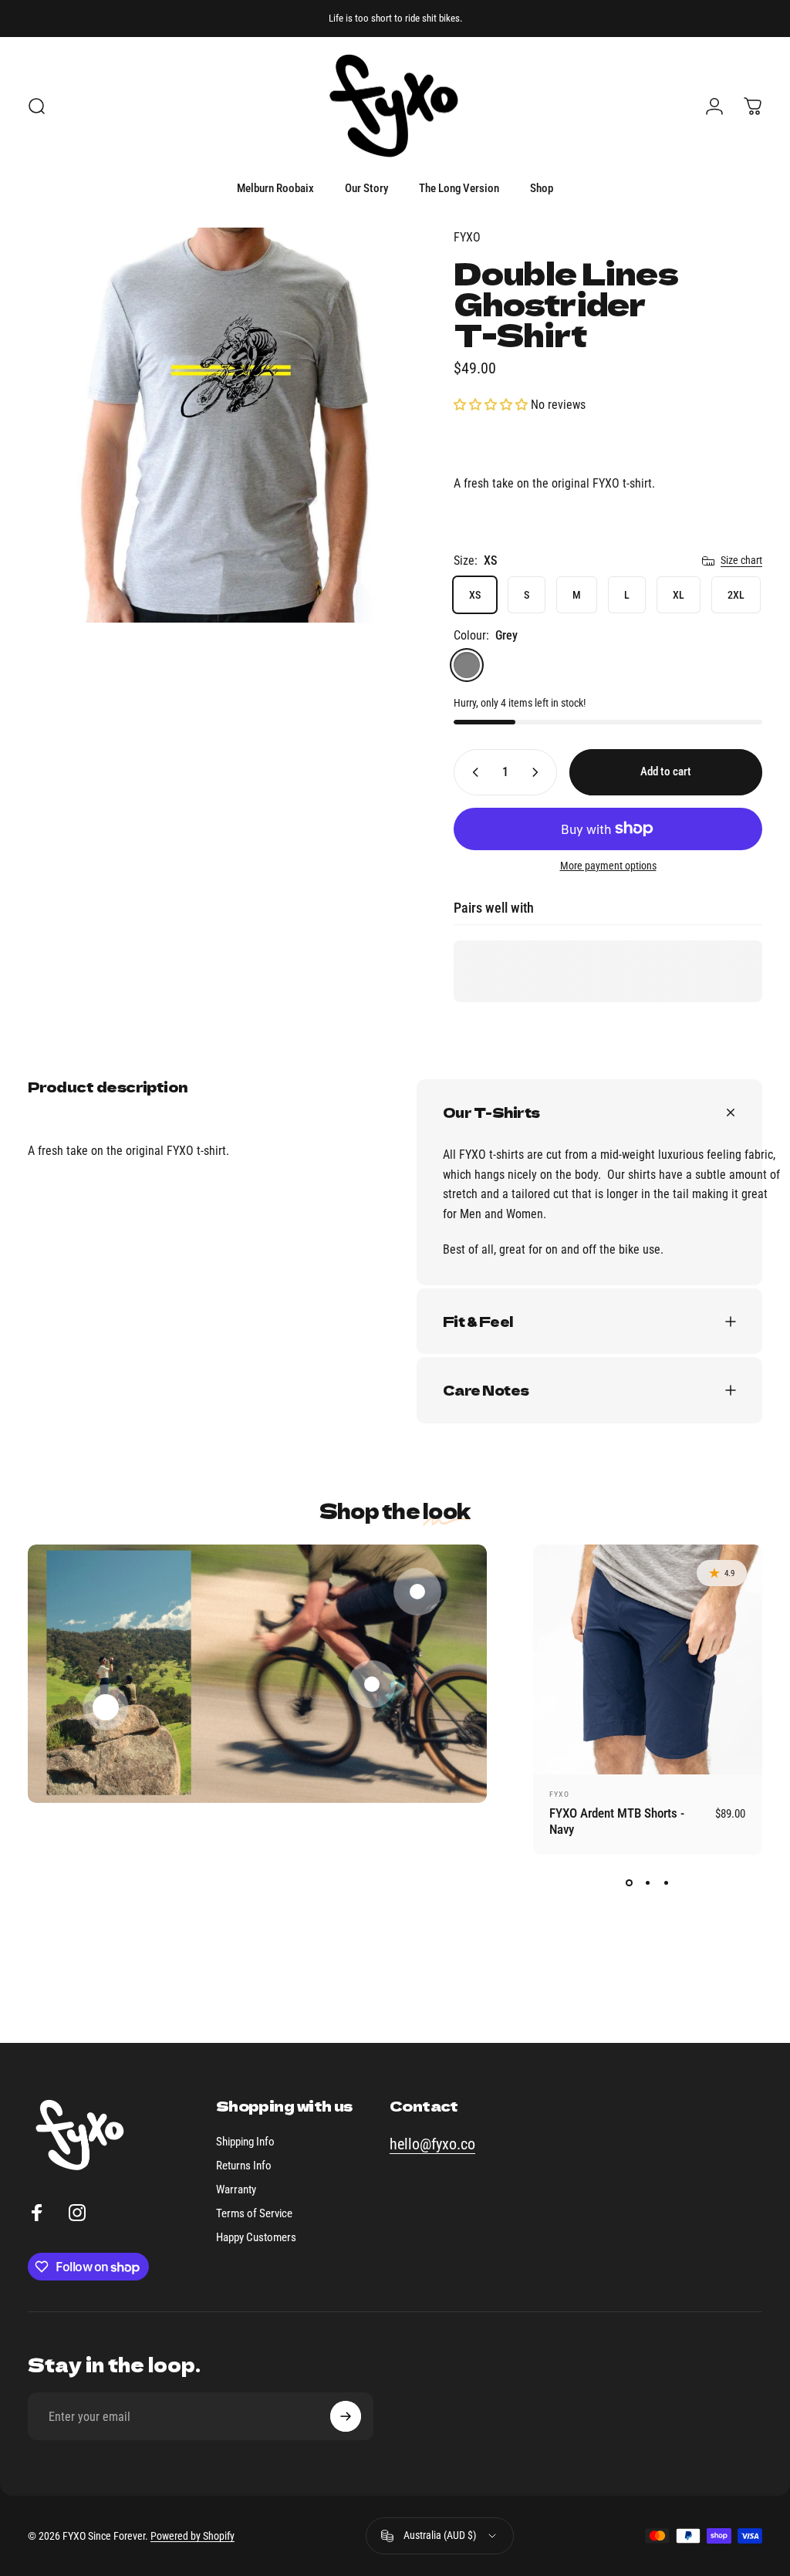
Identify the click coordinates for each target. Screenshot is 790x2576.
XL (679, 595)
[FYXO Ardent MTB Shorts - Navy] (648, 1659)
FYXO (467, 237)
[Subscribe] (346, 2416)
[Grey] (467, 665)
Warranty (236, 2189)
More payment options (608, 866)
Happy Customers (256, 2237)
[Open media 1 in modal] (225, 425)
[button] (492, 405)
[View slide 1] (629, 1882)
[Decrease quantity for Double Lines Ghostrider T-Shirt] (472, 772)
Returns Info (244, 2166)
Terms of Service (254, 2213)
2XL (736, 595)
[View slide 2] (647, 1882)
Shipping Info (245, 2142)
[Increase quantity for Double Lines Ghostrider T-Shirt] (538, 772)
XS (475, 595)
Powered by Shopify (192, 2536)
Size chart (741, 560)
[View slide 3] (666, 1882)
